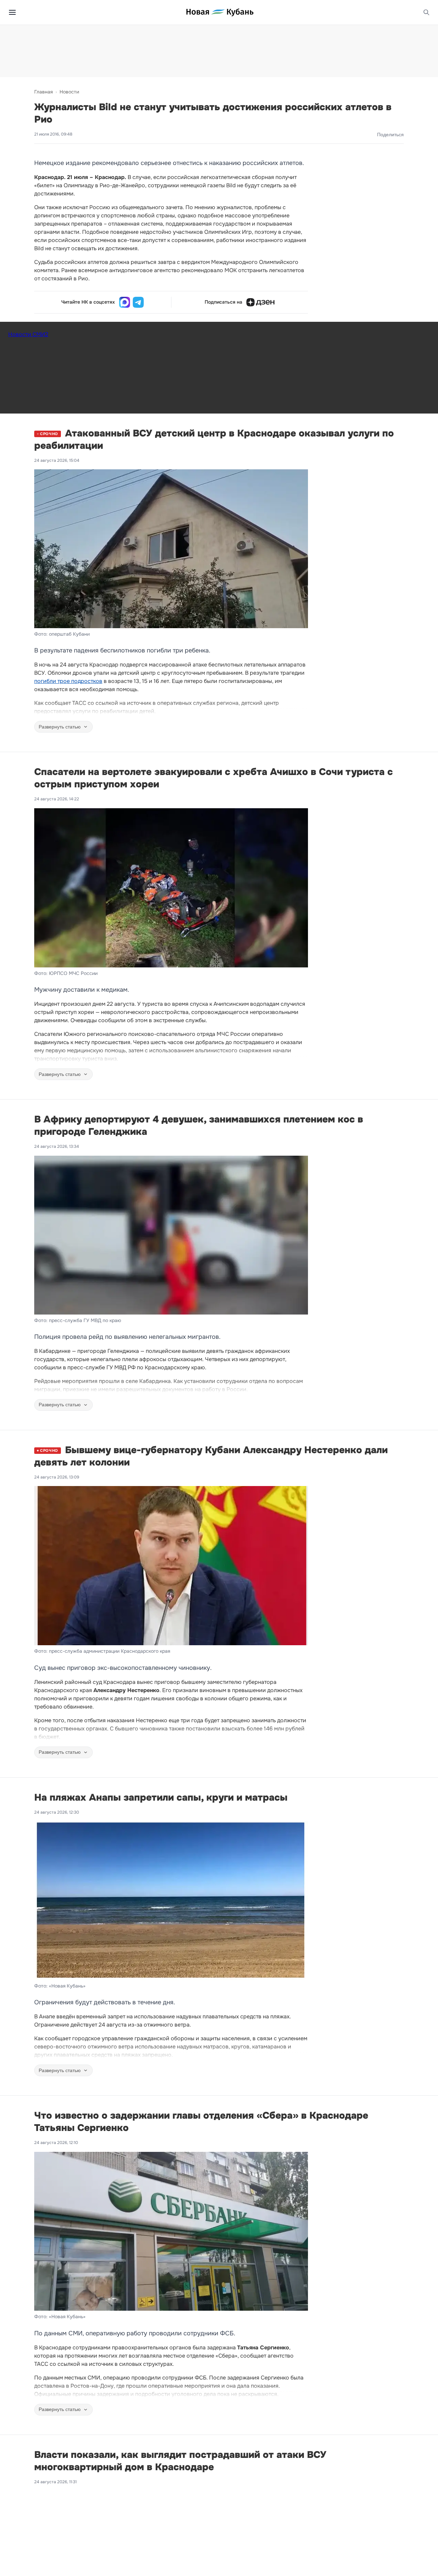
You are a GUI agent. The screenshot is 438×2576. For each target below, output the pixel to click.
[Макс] (125, 302)
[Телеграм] (138, 302)
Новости (69, 92)
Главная (43, 92)
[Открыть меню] (12, 12)
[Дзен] (260, 302)
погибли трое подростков (68, 681)
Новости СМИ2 (28, 334)
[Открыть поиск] (426, 12)
